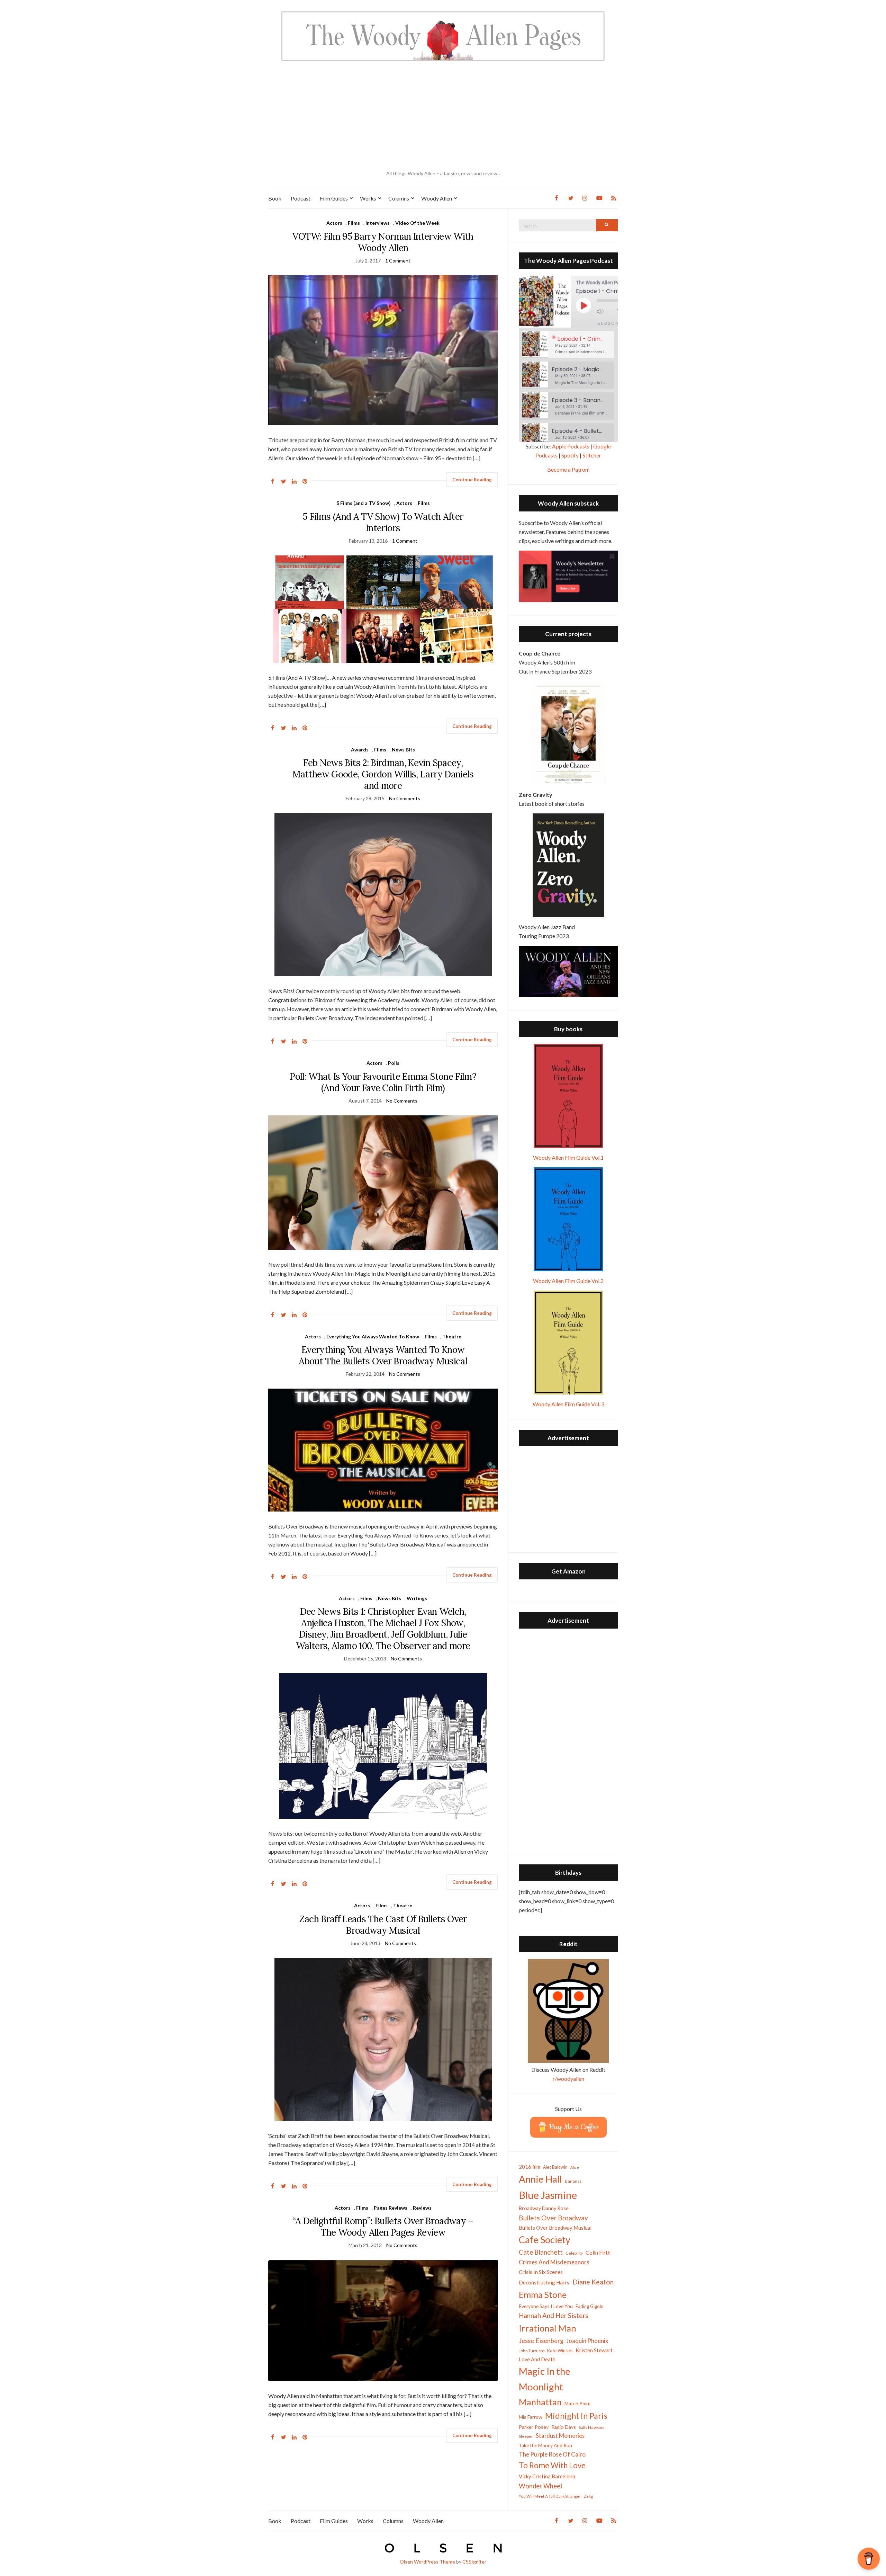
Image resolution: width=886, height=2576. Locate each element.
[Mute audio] (605, 311)
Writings (417, 1598)
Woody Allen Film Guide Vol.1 (568, 1157)
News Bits (403, 750)
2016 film (530, 2167)
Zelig (588, 2496)
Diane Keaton (593, 2282)
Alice (575, 2167)
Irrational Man (548, 2328)
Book (275, 198)
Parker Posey (534, 2427)
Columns (399, 198)
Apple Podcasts (571, 446)
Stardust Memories (560, 2436)
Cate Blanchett (541, 2252)
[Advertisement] (443, 116)
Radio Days (564, 2427)
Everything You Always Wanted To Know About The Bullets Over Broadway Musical (383, 1355)
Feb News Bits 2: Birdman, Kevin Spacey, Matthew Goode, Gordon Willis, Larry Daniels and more (383, 774)
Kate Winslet (560, 2351)
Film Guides (334, 198)
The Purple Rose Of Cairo (552, 2454)
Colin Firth (598, 2252)
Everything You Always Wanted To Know (373, 1336)
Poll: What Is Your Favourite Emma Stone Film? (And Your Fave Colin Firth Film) (383, 1082)
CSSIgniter (474, 2562)
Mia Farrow (531, 2417)
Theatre (452, 1336)
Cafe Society (545, 2240)
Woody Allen (437, 198)
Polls (394, 1063)
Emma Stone (543, 2294)
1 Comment (398, 261)
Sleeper (526, 2436)
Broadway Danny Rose (544, 2208)
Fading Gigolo (590, 2306)
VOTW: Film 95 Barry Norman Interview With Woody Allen (383, 242)
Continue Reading (472, 480)
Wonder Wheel (540, 2486)
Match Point (578, 2403)
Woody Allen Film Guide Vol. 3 (568, 1404)
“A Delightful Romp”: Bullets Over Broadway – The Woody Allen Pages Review (383, 2227)
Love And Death (537, 2359)
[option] (568, 345)
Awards (360, 750)
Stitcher (592, 455)
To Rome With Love (552, 2465)
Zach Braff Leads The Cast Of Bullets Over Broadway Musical (383, 1925)
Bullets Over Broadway (553, 2218)
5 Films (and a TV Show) (364, 503)
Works (368, 198)
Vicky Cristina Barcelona (547, 2476)
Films (354, 223)
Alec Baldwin (555, 2167)
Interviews (378, 223)
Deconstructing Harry (544, 2282)
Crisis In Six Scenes (541, 2272)
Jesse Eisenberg (541, 2341)
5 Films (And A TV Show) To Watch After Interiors (383, 522)
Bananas (573, 2181)
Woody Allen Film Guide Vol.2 (568, 1281)
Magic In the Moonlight (545, 2379)
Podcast (301, 198)
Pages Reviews (391, 2208)
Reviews (422, 2208)
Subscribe (612, 323)
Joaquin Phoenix (587, 2341)
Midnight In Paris (576, 2416)
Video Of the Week (417, 223)
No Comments (405, 798)
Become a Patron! (568, 469)
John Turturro (532, 2351)
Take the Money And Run (545, 2445)
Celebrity (574, 2253)
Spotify (570, 455)
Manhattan (540, 2402)
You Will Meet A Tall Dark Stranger (550, 2496)
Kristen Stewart (594, 2350)
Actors (334, 223)
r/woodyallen (568, 2079)
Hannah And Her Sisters (554, 2315)
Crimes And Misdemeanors (554, 2262)
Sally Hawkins (591, 2427)
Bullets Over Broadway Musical (555, 2228)
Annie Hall (540, 2179)
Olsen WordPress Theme (427, 2562)
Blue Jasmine (548, 2195)
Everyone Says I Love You (546, 2306)
